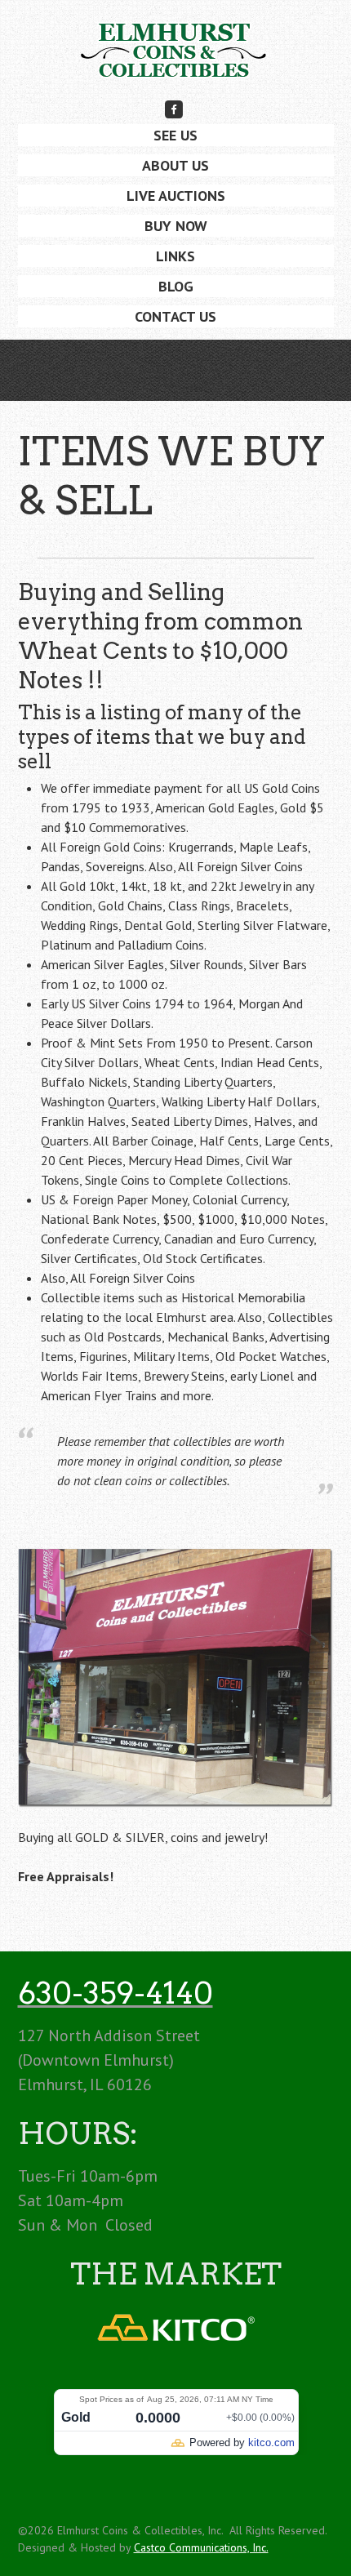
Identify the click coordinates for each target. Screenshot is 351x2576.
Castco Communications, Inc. (201, 2547)
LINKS (175, 256)
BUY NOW (176, 226)
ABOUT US (175, 165)
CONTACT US (175, 316)
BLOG (176, 286)
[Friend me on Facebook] (174, 109)
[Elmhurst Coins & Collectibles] (175, 56)
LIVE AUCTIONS (176, 196)
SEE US (175, 135)
